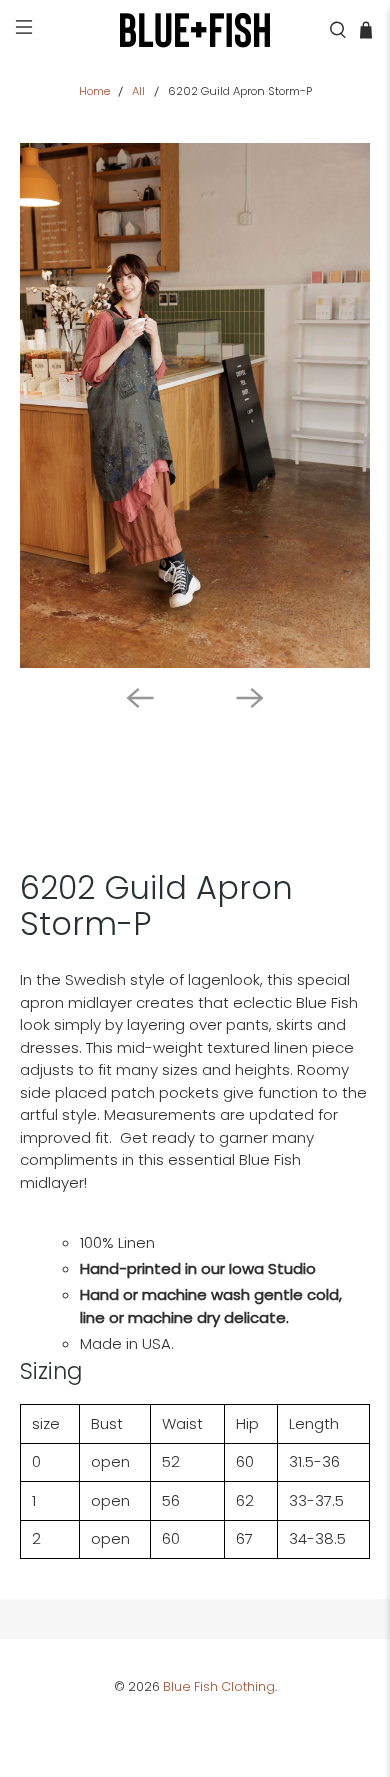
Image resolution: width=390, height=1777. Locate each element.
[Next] (250, 698)
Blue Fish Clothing (219, 1686)
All (138, 91)
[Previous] (140, 698)
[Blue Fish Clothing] (195, 30)
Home (94, 91)
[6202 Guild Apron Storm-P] (195, 405)
